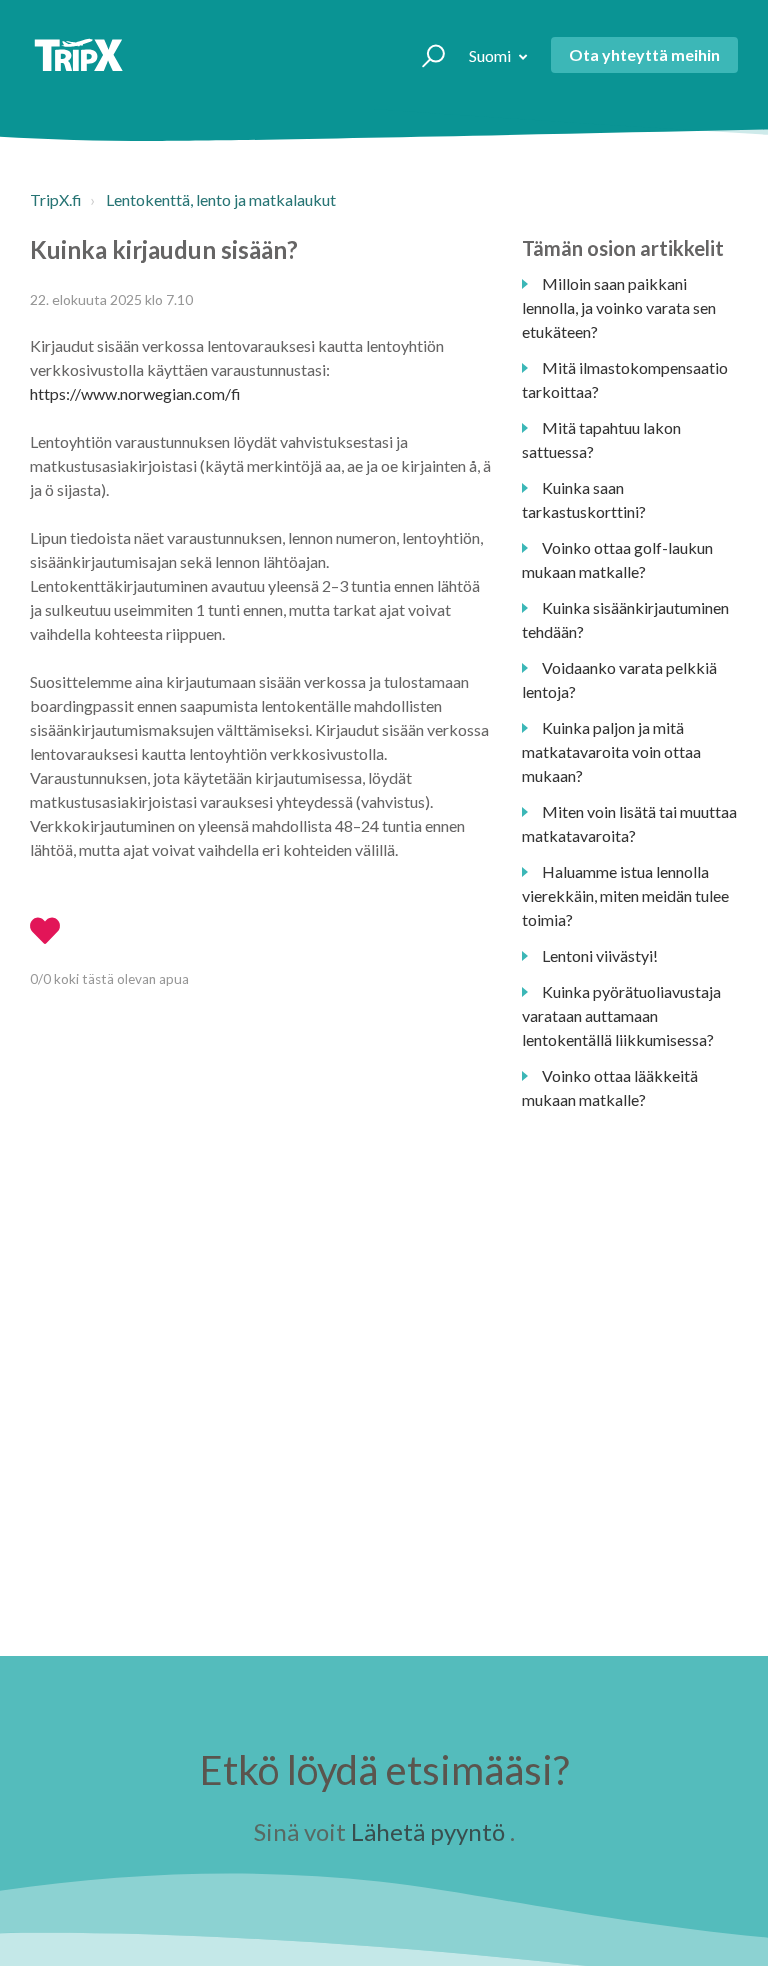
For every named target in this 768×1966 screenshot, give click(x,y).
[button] (424, 55)
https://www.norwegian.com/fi (135, 393)
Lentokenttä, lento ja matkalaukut (221, 199)
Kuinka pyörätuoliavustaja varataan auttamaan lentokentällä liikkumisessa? (621, 1015)
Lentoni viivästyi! (600, 955)
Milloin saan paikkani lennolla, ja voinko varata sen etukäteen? (619, 307)
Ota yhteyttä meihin (644, 54)
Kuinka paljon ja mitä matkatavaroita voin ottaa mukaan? (611, 751)
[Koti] (78, 55)
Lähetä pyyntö (428, 1831)
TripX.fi (56, 199)
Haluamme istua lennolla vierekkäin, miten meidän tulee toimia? (625, 895)
